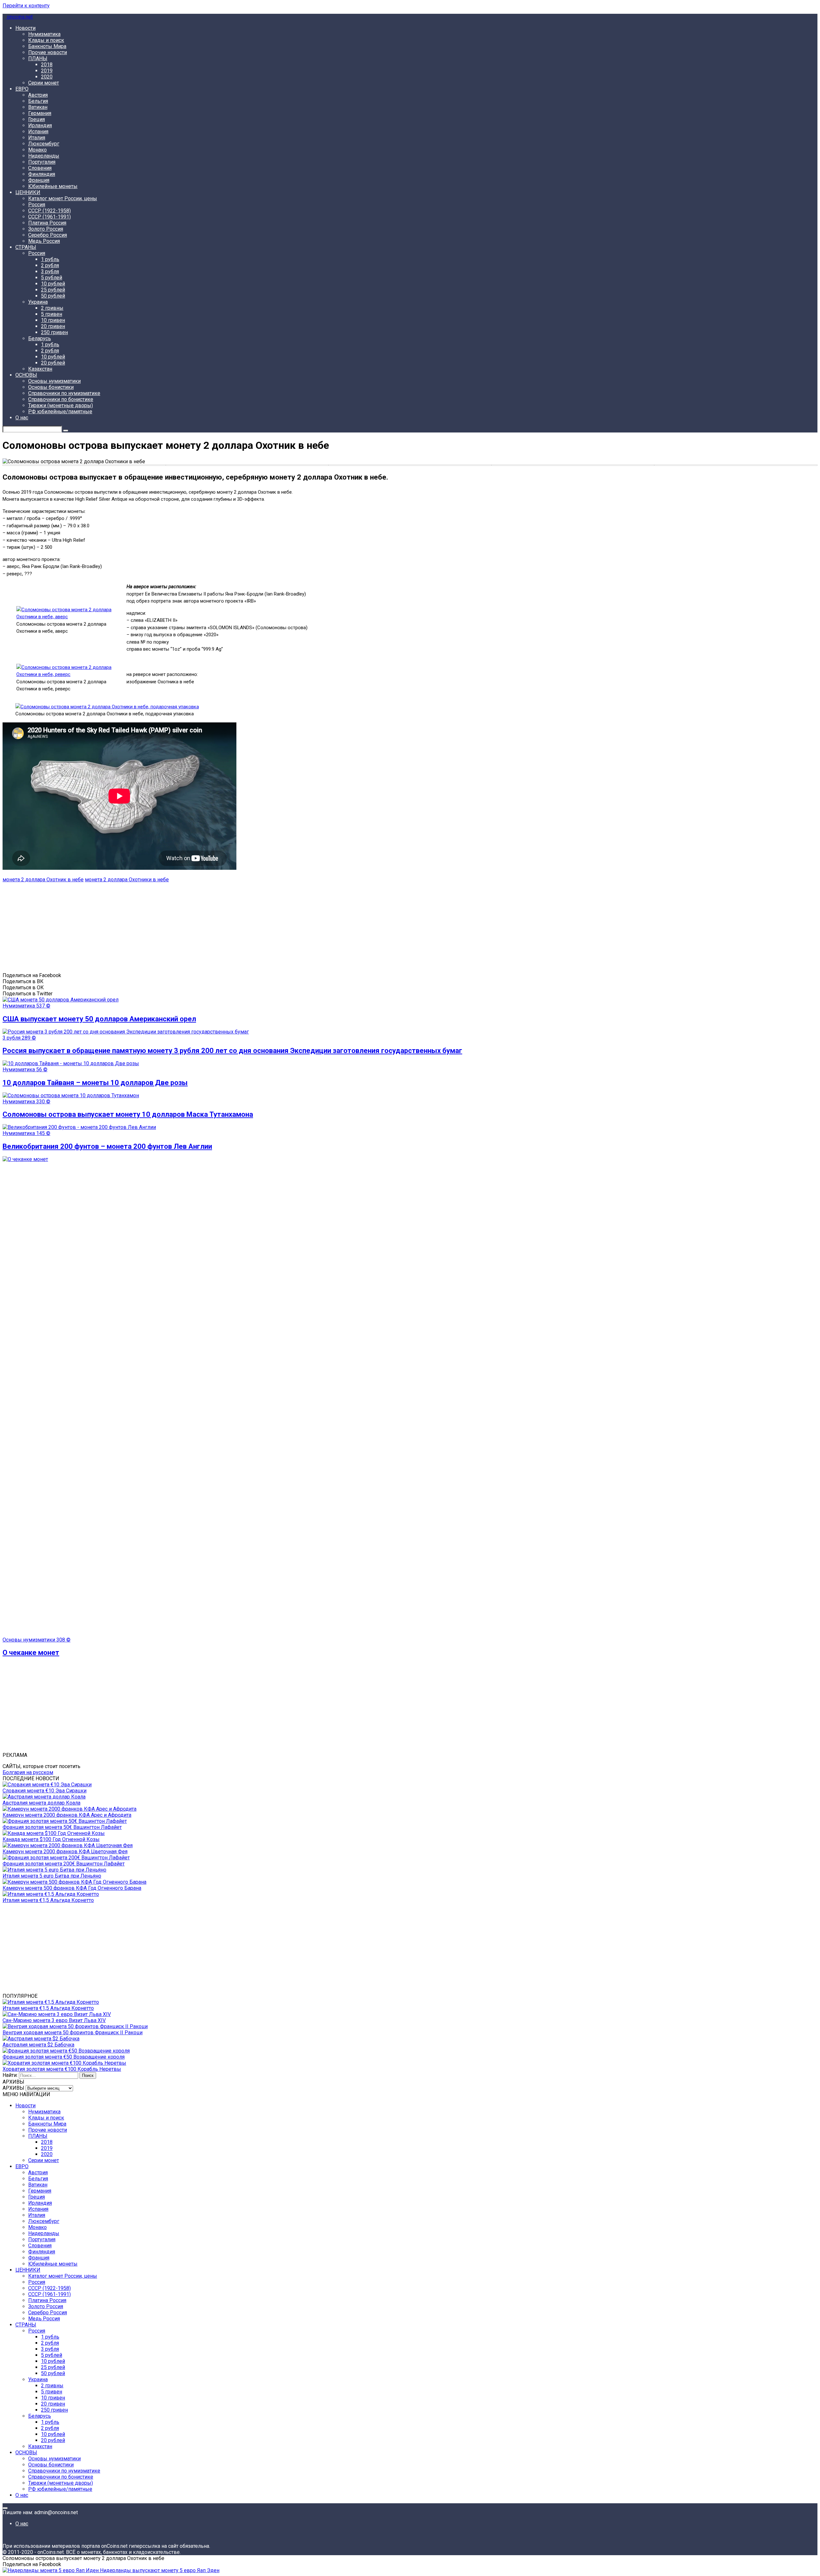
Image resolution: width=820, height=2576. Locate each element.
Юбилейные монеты (53, 186)
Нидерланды (44, 156)
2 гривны (52, 308)
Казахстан (40, 369)
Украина (38, 302)
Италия (37, 138)
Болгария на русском (28, 1772)
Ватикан (38, 107)
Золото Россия (46, 229)
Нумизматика (44, 34)
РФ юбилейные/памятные (60, 412)
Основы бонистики (51, 387)
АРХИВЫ (13, 2088)
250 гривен (54, 332)
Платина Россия (47, 223)
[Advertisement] (195, 927)
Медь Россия (44, 241)
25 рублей (53, 290)
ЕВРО (22, 89)
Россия (37, 205)
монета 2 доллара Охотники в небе (127, 880)
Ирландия (40, 125)
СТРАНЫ (26, 247)
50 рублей (53, 296)
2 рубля (50, 265)
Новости (25, 28)
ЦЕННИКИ (28, 192)
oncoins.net (19, 17)
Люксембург (44, 144)
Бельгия (38, 101)
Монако (37, 150)
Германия (40, 113)
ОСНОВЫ (26, 375)
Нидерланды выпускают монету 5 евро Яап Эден (159, 2570)
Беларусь (40, 338)
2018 (47, 65)
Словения (40, 168)
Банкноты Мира (47, 46)
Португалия (42, 162)
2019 (47, 71)
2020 (47, 77)
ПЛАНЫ (38, 58)
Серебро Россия (48, 235)
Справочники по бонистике (61, 399)
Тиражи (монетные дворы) (61, 405)
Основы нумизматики (54, 381)
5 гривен (52, 314)
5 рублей (52, 278)
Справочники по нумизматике (64, 393)
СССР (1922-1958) (49, 211)
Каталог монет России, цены (63, 198)
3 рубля (50, 272)
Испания (38, 132)
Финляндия (42, 174)
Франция (39, 180)
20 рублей (53, 363)
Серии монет (44, 83)
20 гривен (53, 326)
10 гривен (53, 320)
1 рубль (50, 259)
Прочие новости (48, 52)
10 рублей (53, 284)
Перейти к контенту (26, 6)
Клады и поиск (46, 40)
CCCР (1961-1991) (49, 217)
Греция (37, 119)
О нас (22, 418)
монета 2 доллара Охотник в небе (43, 880)
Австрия (38, 95)
